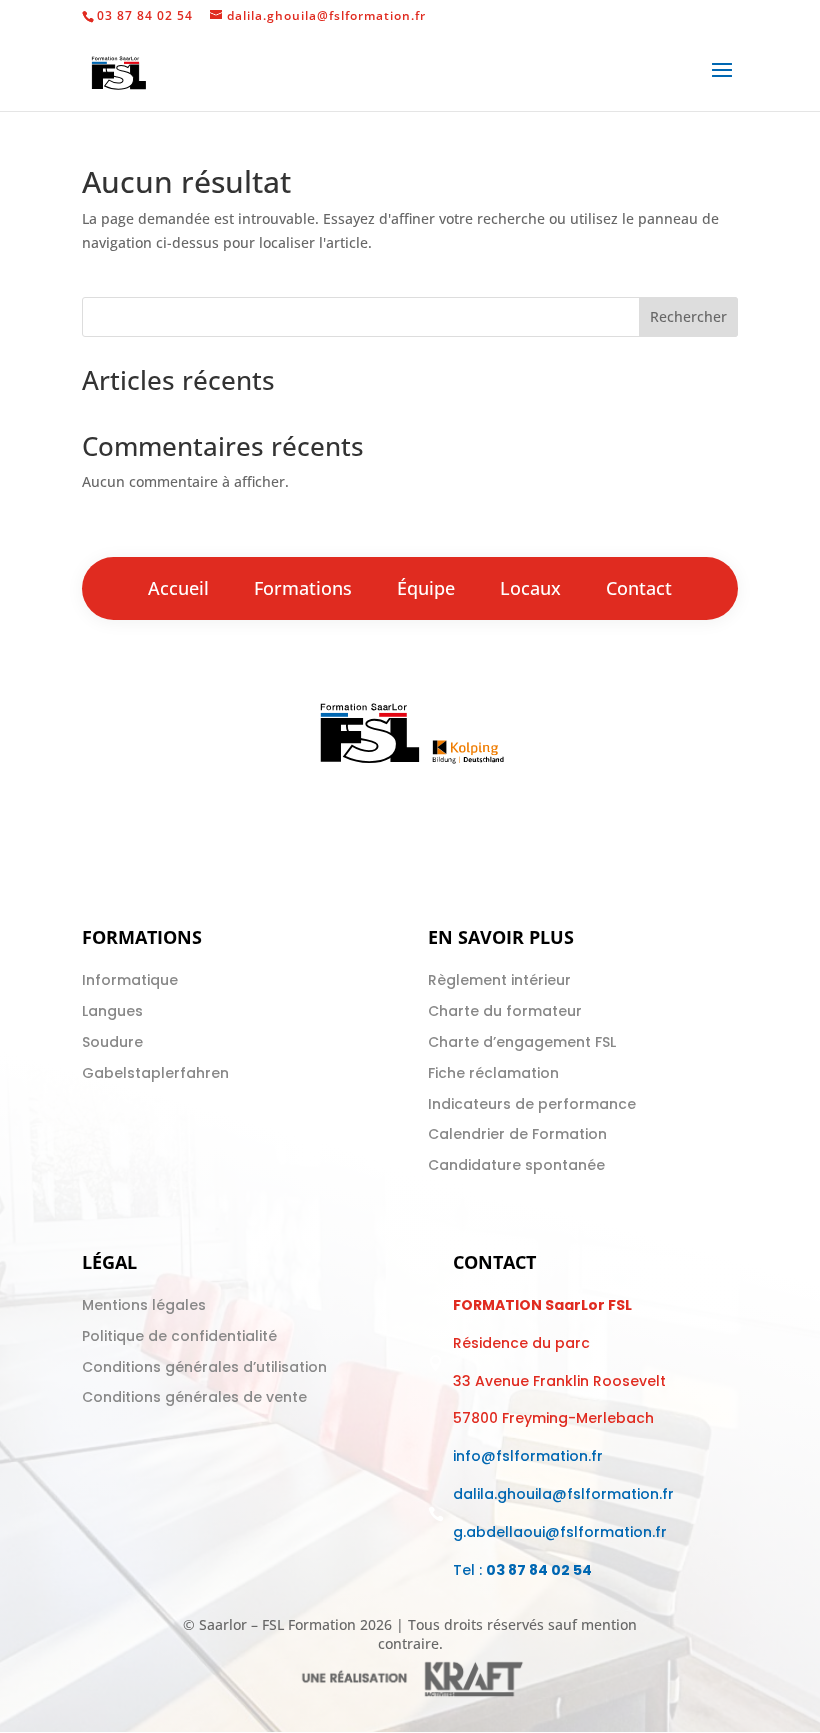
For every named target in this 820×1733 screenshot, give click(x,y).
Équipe (426, 588)
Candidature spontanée (516, 1165)
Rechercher (688, 316)
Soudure (112, 1042)
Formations (303, 588)
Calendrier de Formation (517, 1134)
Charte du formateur (505, 1011)
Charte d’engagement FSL (522, 1042)
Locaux (530, 588)
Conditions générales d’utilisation (204, 1367)
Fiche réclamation (493, 1073)
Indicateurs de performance (532, 1104)
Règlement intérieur (499, 980)
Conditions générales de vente (194, 1397)
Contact (639, 588)
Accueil (178, 588)
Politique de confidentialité (179, 1336)
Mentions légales (144, 1305)
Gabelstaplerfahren (155, 1073)
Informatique (130, 980)
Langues (112, 1011)
